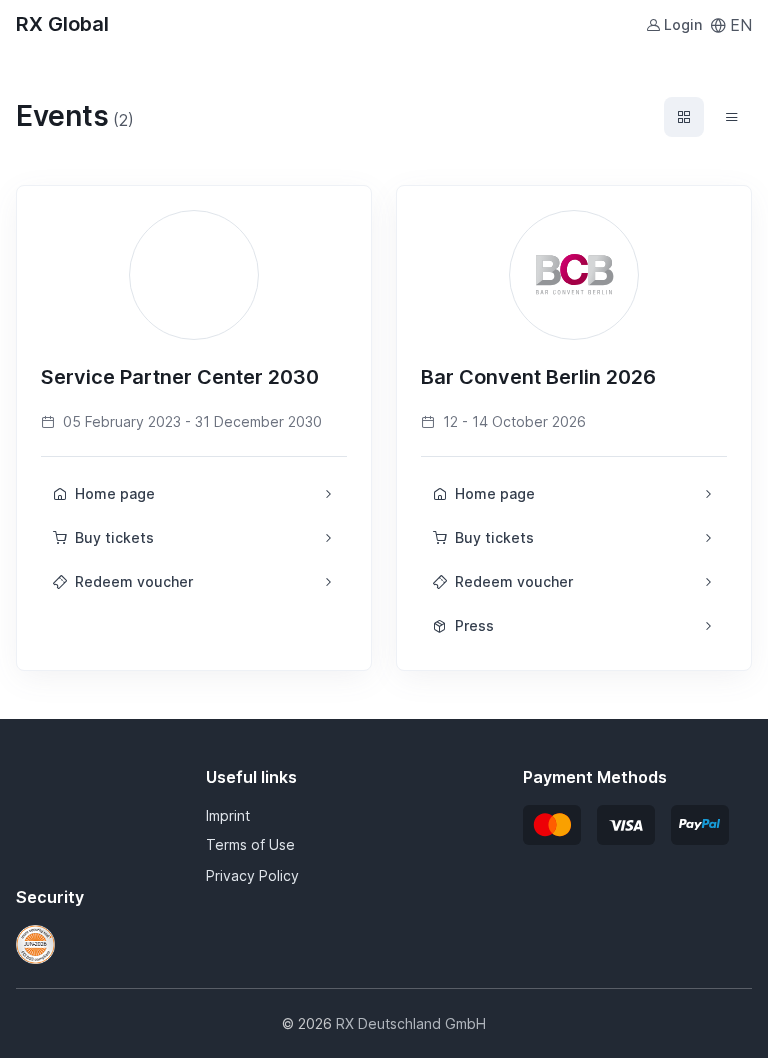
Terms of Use (250, 844)
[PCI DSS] (35, 943)
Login (683, 24)
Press (474, 625)
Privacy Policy (252, 875)
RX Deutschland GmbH (411, 1023)
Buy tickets (114, 537)
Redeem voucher (134, 581)
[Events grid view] (684, 117)
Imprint (228, 815)
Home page (115, 493)
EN (741, 25)
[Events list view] (732, 117)
